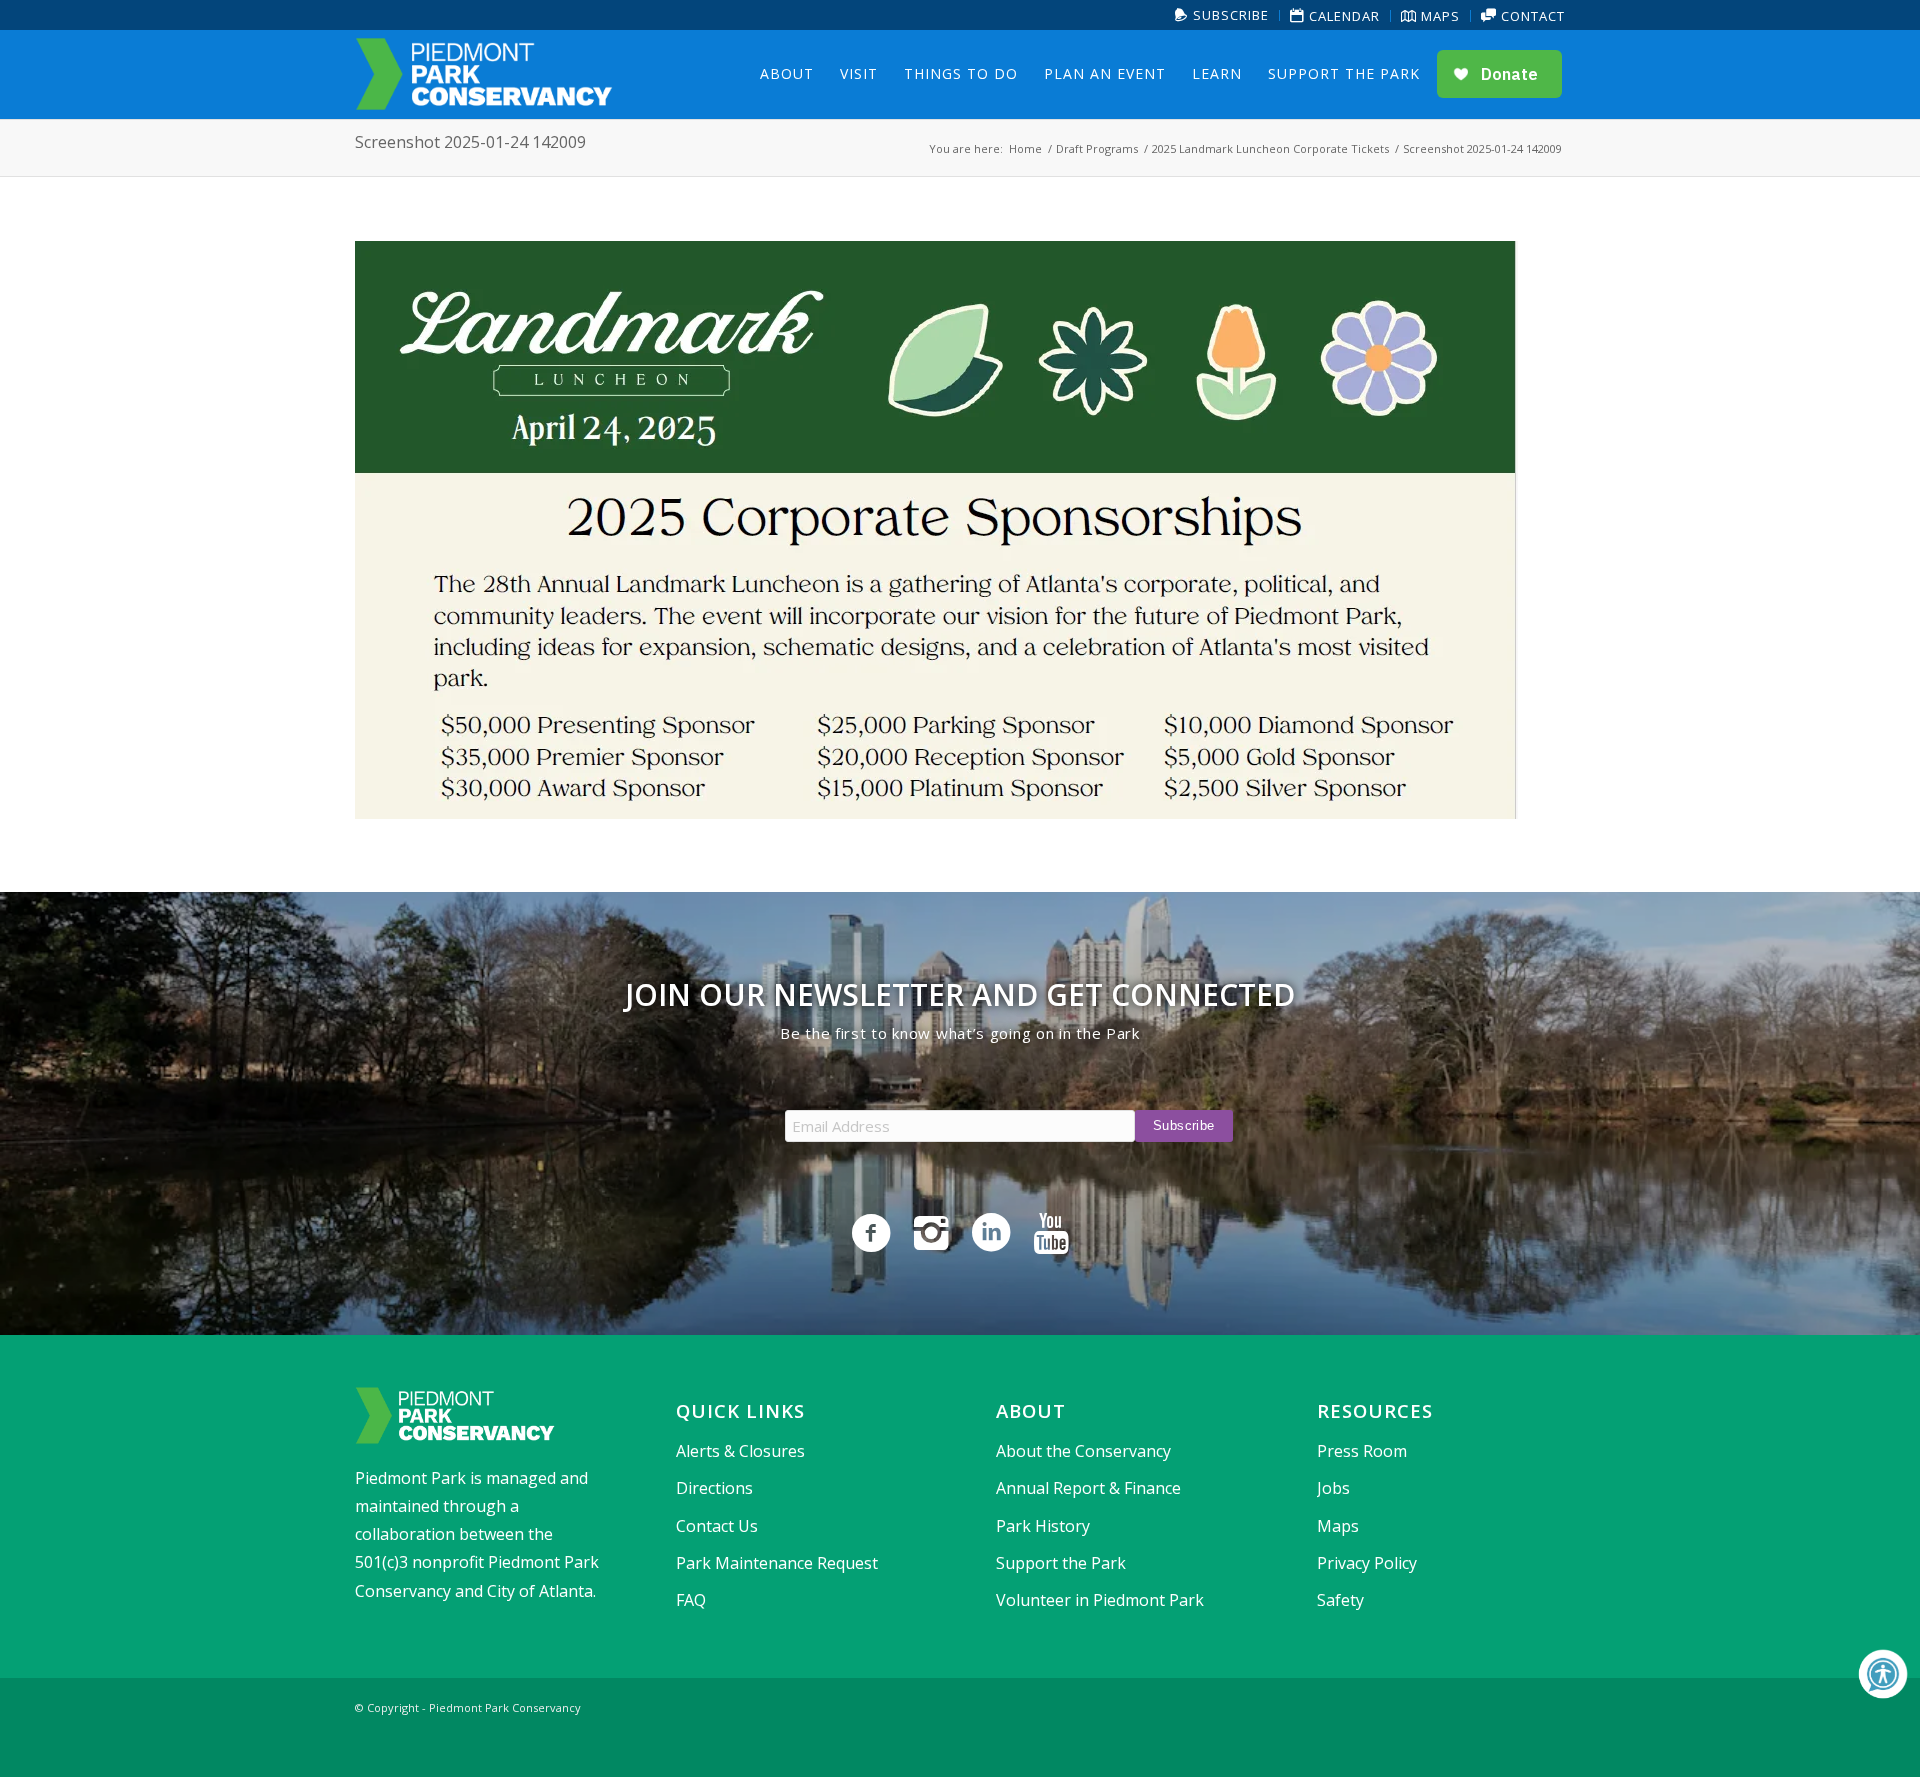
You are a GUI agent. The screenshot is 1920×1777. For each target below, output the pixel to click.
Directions (714, 1488)
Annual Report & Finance (1088, 1488)
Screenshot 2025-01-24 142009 (470, 142)
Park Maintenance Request (777, 1563)
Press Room (1362, 1451)
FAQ (691, 1600)
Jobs (1333, 1488)
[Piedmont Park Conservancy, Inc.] (484, 74)
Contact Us (717, 1526)
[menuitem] (1222, 15)
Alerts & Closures (740, 1451)
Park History (1043, 1526)
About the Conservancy (1083, 1451)
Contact (1531, 16)
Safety (1340, 1600)
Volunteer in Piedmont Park (1100, 1600)
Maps (1438, 16)
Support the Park (1061, 1563)
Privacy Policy (1367, 1563)
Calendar (1342, 16)
